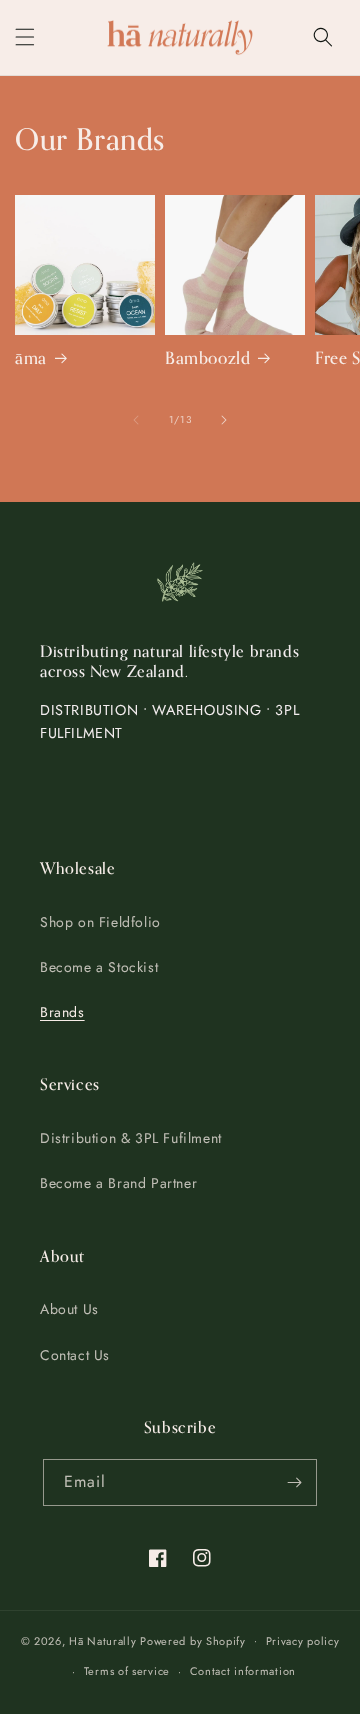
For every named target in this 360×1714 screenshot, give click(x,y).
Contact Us (75, 1355)
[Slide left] (136, 420)
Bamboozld (207, 359)
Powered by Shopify (193, 1640)
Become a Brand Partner (118, 1183)
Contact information (243, 1671)
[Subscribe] (294, 1482)
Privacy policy (303, 1641)
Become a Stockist (99, 967)
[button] (25, 37)
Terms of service (127, 1671)
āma (31, 359)
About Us (69, 1309)
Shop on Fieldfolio (100, 922)
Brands (62, 1012)
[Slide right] (224, 420)
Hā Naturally (102, 1640)
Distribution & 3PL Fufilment (131, 1138)
